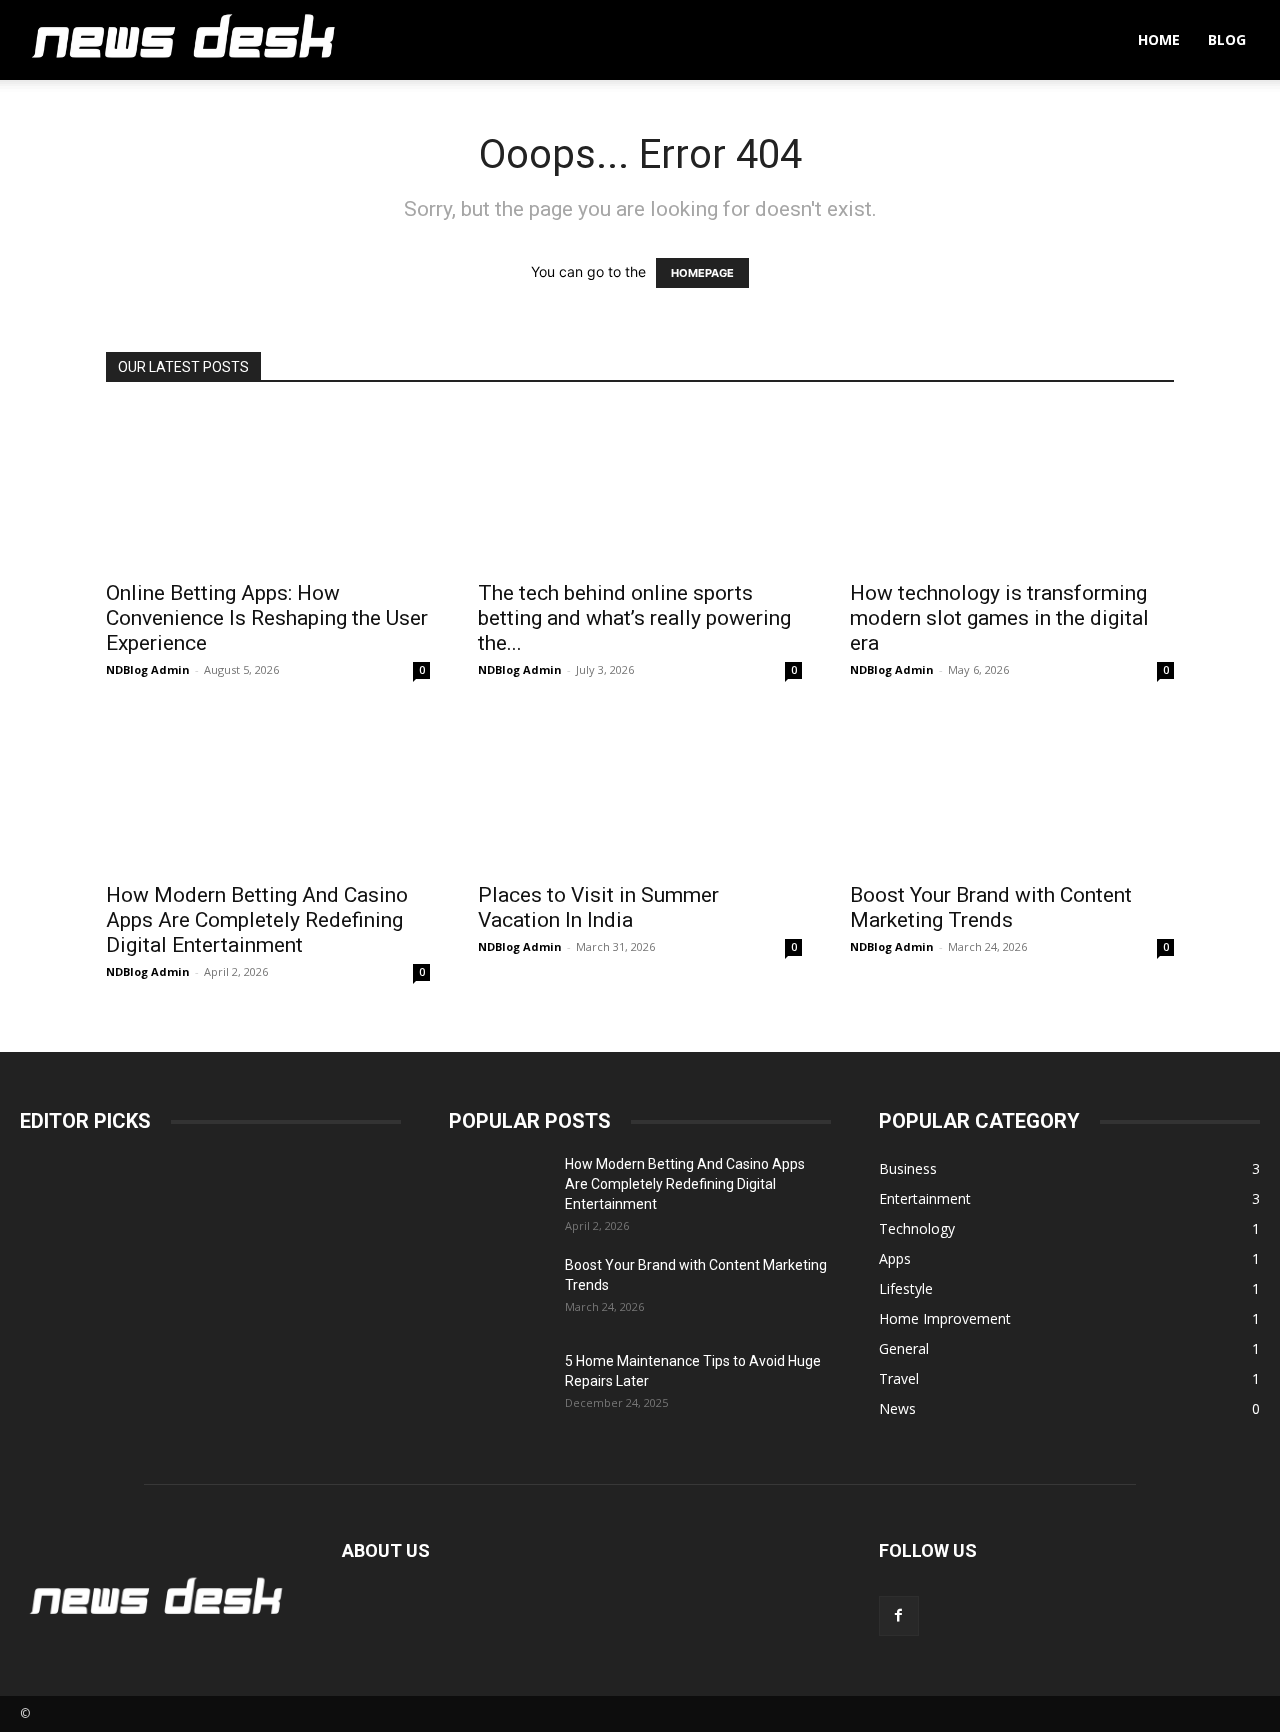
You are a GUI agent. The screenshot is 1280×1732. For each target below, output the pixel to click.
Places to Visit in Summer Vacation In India (598, 907)
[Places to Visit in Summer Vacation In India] (640, 790)
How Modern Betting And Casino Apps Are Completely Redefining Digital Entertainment (257, 920)
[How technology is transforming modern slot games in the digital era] (1012, 488)
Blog (1227, 39)
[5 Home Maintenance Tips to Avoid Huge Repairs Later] (499, 1386)
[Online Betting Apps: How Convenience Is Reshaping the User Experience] (268, 488)
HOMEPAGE (702, 273)
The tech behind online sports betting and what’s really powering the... (634, 618)
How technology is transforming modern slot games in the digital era (999, 618)
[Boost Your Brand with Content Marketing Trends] (1012, 790)
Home (1159, 39)
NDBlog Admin (148, 669)
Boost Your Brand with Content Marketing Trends (991, 907)
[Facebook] (899, 1616)
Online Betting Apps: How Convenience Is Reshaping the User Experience (267, 618)
